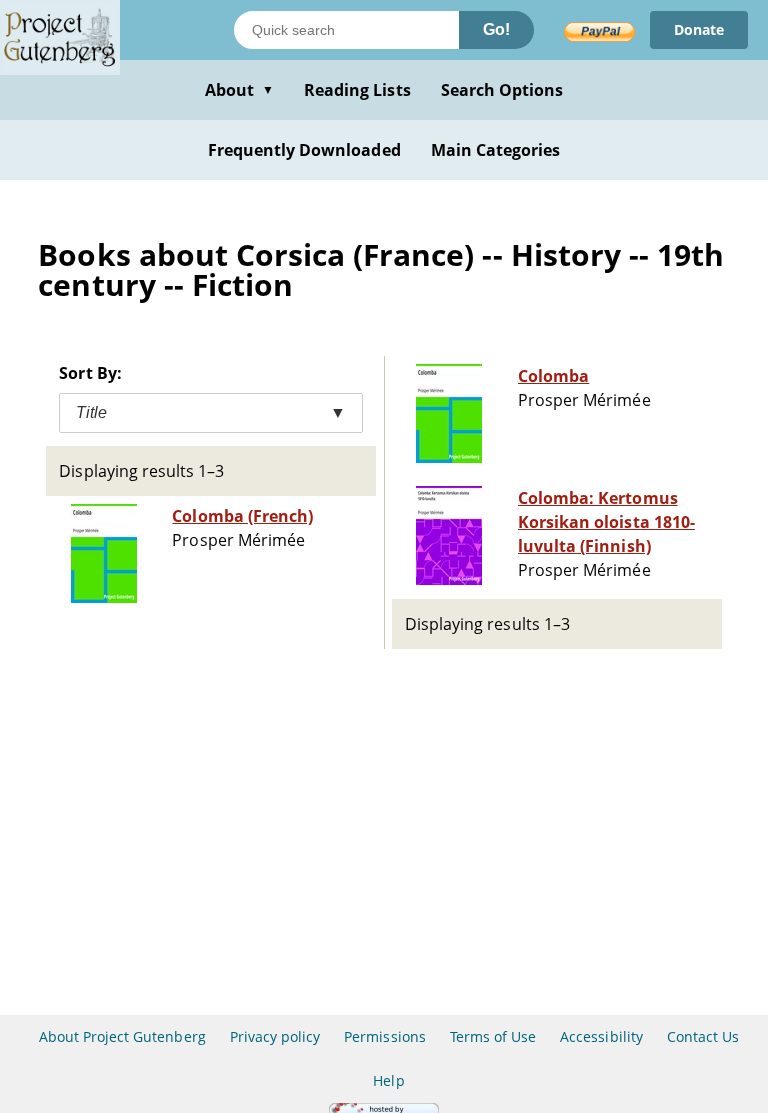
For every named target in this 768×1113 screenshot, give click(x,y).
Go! (496, 29)
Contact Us (703, 1036)
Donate (699, 29)
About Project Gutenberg (122, 1036)
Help (388, 1080)
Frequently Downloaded (304, 150)
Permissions (384, 1036)
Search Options (502, 90)
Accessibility (601, 1036)
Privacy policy (275, 1036)
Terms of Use (493, 1036)
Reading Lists (357, 90)
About (239, 90)
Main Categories (496, 150)
